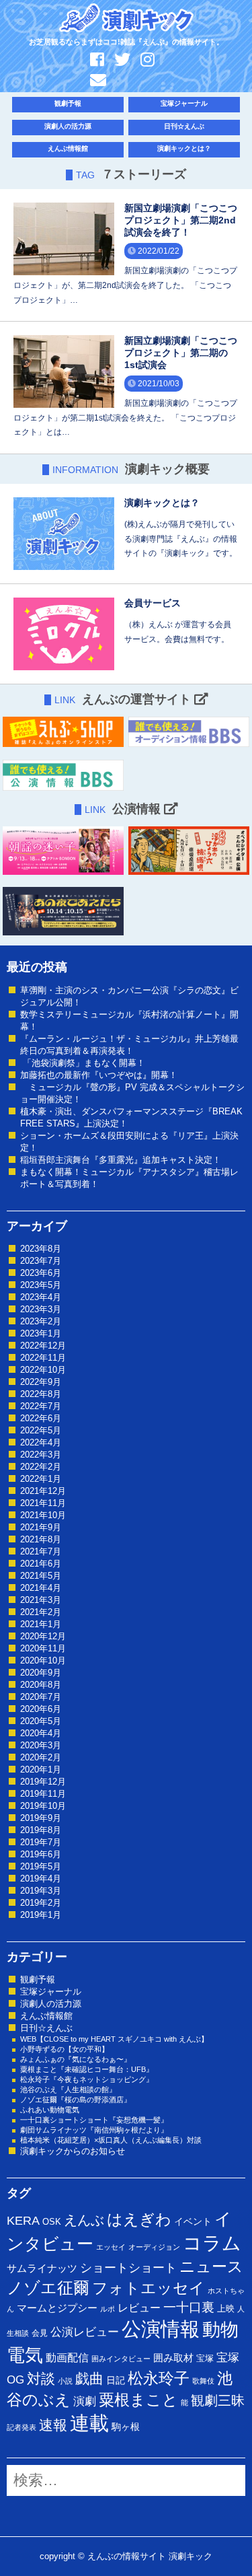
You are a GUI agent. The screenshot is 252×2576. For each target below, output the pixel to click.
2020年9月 (41, 1673)
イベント (193, 2221)
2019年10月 (43, 1806)
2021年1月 (41, 1624)
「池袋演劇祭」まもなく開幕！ (83, 1063)
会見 (40, 2333)
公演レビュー (85, 2332)
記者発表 (22, 2427)
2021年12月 (43, 1491)
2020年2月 (41, 1757)
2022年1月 (41, 1479)
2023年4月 (41, 1297)
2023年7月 (41, 1261)
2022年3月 (41, 1455)
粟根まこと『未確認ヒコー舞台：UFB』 (87, 2069)
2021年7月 (41, 1551)
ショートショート (128, 2268)
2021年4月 (41, 1588)
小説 (65, 2381)
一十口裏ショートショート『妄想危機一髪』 (94, 2120)
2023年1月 (41, 1333)
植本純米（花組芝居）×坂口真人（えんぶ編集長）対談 (111, 2140)
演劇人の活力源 (68, 126)
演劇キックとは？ (184, 148)
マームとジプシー (57, 2308)
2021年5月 (41, 1576)
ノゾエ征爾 (48, 2288)
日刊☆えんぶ (184, 126)
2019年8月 (41, 1830)
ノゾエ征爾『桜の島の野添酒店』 (76, 2100)
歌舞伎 (203, 2381)
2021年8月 (41, 1539)
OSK (52, 2222)
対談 (41, 2378)
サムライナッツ (42, 2268)
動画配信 (67, 2358)
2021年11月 (43, 1503)
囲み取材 (173, 2358)
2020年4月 (41, 1733)
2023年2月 (41, 1321)
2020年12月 (43, 1636)
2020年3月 (41, 1745)
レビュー (139, 2307)
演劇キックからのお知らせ (73, 2151)
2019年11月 (43, 1794)
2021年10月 (43, 1515)
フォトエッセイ (149, 2288)
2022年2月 (41, 1467)
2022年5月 (41, 1430)
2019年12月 (43, 1782)
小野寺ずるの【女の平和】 (65, 2049)
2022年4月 (41, 1442)
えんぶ (84, 2220)
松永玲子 (159, 2378)
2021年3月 (41, 1600)
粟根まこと (138, 2400)
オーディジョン (154, 2247)
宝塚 (205, 2358)
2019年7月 (41, 1842)
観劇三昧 (218, 2400)
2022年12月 (43, 1346)
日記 (116, 2380)
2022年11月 (43, 1358)
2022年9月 (41, 1382)
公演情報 (161, 2329)
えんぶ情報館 (68, 148)
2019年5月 (41, 1866)
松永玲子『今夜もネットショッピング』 (87, 2079)
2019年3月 (41, 1891)
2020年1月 (41, 1769)
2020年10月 (43, 1660)
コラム (212, 2243)
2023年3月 (41, 1309)
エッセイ (111, 2247)
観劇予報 (68, 103)
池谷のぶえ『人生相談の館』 (68, 2089)
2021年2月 (41, 1612)
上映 (226, 2309)
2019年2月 (41, 1903)
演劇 (85, 2401)
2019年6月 (41, 1854)
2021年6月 (41, 1564)
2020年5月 (41, 1721)
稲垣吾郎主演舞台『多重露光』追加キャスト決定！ (121, 1160)
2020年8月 (41, 1685)
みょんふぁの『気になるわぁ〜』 (76, 2059)
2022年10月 (43, 1370)
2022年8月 (41, 1394)
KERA (23, 2221)
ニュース (211, 2266)
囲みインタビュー (121, 2359)
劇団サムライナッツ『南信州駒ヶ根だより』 (94, 2130)
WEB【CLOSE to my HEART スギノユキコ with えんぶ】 (114, 2039)
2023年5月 (41, 1285)
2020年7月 (41, 1697)
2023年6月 (41, 1273)
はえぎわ (139, 2219)
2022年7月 (41, 1406)
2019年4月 (41, 1879)
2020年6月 (41, 1709)
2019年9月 (41, 1818)
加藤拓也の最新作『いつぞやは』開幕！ (99, 1075)
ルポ (108, 2309)
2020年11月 (43, 1648)
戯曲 (89, 2378)
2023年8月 (41, 1249)
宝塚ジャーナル (184, 103)
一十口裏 (189, 2307)
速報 (53, 2425)
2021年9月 (41, 1527)
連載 (89, 2423)
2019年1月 (41, 1915)
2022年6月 (41, 1418)
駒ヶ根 (126, 2427)
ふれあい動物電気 (50, 2110)
